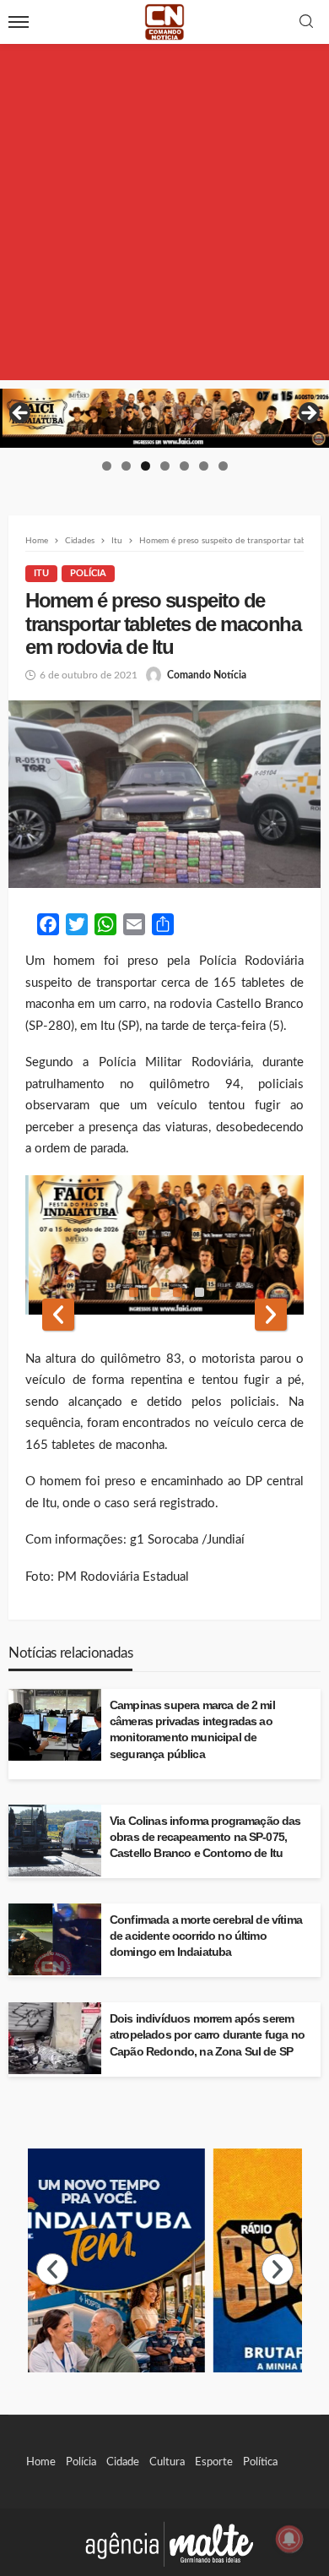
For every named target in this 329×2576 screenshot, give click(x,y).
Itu (41, 573)
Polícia (88, 573)
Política (260, 2462)
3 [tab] (146, 466)
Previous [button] (21, 414)
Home (41, 2462)
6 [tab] (204, 466)
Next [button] (308, 414)
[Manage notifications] (289, 2539)
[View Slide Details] (164, 418)
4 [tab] (165, 466)
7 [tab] (223, 466)
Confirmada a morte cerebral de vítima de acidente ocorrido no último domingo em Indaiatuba (206, 1936)
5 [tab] (184, 466)
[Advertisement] (164, 215)
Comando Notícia (207, 675)
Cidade (123, 2462)
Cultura (167, 2462)
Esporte (214, 2462)
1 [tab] (107, 466)
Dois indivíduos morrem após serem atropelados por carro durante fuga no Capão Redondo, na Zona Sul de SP (207, 2035)
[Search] (306, 22)
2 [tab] (126, 466)
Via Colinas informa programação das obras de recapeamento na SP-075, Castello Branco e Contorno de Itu (205, 1837)
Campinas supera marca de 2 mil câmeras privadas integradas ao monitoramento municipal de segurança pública (192, 1729)
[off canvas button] (19, 22)
